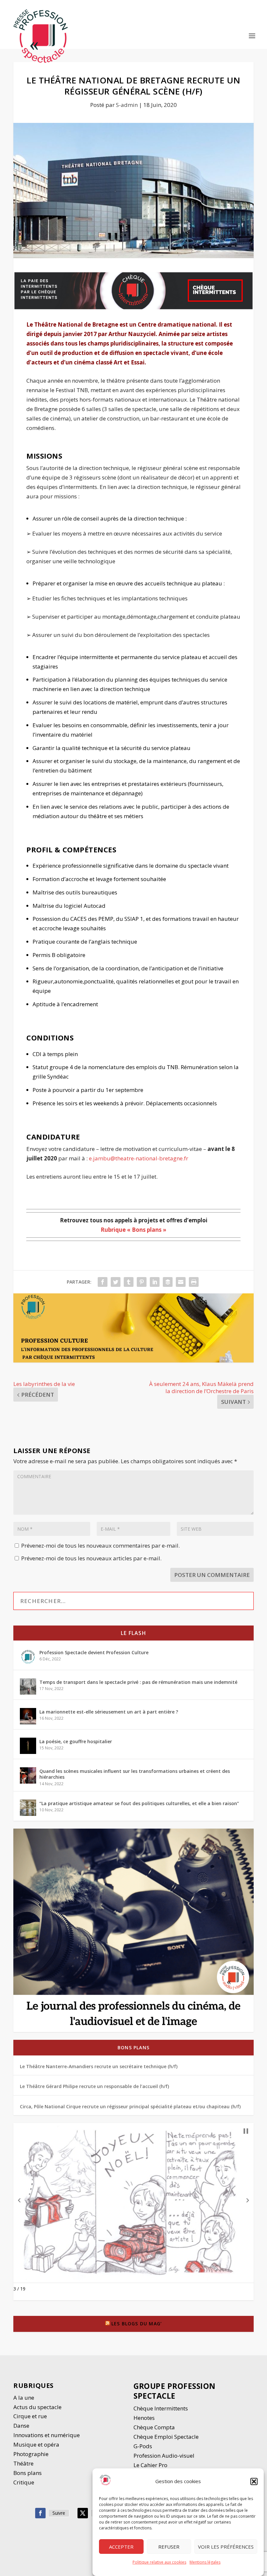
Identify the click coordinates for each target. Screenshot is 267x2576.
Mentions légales (205, 2562)
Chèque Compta (154, 2427)
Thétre (24, 2463)
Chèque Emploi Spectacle (166, 2437)
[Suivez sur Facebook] (40, 2513)
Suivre (59, 2513)
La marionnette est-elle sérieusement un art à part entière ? (109, 1712)
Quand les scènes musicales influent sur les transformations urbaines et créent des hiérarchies (135, 1774)
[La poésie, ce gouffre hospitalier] (28, 1746)
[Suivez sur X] (83, 2513)
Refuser (169, 2547)
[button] (254, 2481)
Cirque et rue (30, 2416)
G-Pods (143, 2446)
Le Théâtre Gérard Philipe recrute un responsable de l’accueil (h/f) (94, 2086)
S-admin (127, 105)
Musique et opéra (36, 2444)
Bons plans (133, 2047)
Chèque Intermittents (161, 2408)
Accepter (121, 2547)
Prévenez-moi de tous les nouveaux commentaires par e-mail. (100, 1546)
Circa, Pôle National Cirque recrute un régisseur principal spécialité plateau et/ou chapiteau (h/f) (130, 2106)
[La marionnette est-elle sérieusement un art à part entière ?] (28, 1716)
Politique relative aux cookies (159, 2562)
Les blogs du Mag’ (137, 2324)
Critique (24, 2482)
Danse (22, 2426)
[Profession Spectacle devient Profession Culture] (28, 1657)
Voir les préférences (226, 2547)
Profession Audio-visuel (164, 2456)
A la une (24, 2398)
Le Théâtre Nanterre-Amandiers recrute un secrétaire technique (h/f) (99, 2066)
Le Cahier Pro (150, 2465)
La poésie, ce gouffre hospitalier (76, 1741)
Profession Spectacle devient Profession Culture (94, 1652)
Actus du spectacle (37, 2407)
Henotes (144, 2418)
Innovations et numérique (47, 2435)
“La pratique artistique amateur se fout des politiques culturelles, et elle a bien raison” (139, 1803)
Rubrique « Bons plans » (133, 1230)
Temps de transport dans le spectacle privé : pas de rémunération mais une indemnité (138, 1682)
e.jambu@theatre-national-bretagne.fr (139, 1158)
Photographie (31, 2454)
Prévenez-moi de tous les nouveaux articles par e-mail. (91, 1558)
